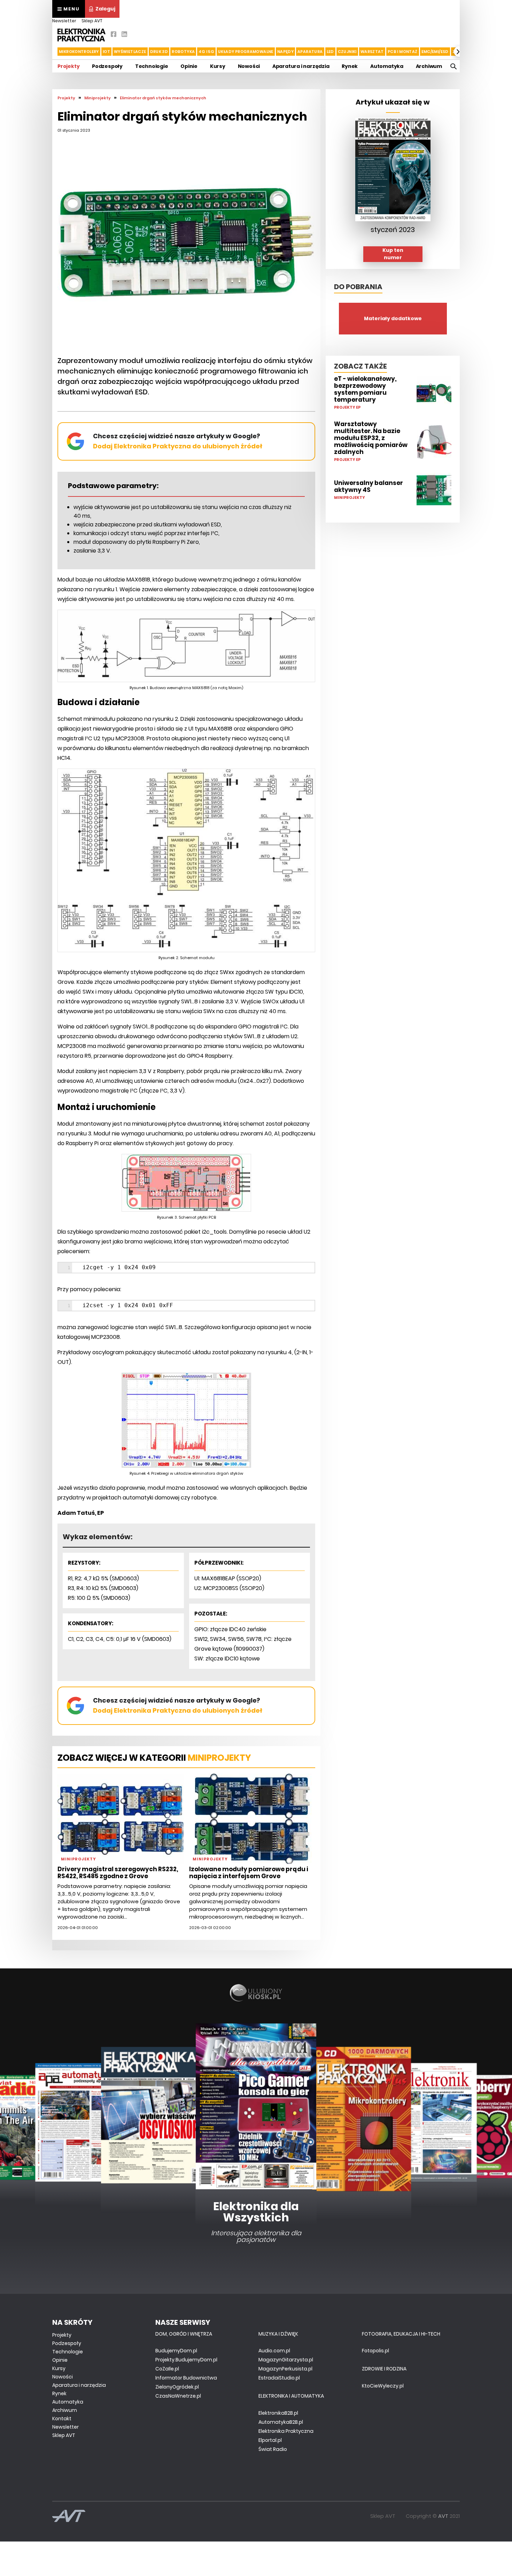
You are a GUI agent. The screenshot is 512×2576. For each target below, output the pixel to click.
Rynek (350, 66)
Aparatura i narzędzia (301, 66)
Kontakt (62, 2419)
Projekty (68, 66)
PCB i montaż (403, 52)
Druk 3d (159, 52)
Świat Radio (273, 2449)
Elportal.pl (270, 2440)
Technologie (152, 66)
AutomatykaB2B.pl (281, 2422)
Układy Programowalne (246, 52)
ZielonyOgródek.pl (177, 2387)
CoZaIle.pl (167, 2369)
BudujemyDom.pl (176, 2351)
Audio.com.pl (274, 2351)
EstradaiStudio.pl (279, 2378)
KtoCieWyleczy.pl (383, 2386)
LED (330, 52)
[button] (53, 52)
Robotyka (183, 52)
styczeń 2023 (393, 230)
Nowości (249, 66)
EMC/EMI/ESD (435, 52)
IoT (106, 52)
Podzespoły (107, 66)
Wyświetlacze (130, 52)
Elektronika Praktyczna (286, 2431)
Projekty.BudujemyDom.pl (186, 2360)
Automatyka (387, 66)
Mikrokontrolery (79, 52)
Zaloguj (105, 9)
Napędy (285, 52)
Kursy (218, 66)
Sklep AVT (92, 21)
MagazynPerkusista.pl (285, 2369)
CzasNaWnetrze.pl (178, 2396)
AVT (443, 2516)
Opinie (189, 66)
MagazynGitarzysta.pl (286, 2360)
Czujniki (347, 52)
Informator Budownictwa (186, 2378)
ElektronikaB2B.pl (278, 2413)
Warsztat (372, 52)
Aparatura (310, 52)
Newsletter (64, 21)
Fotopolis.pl (375, 2351)
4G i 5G (206, 52)
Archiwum (429, 66)
